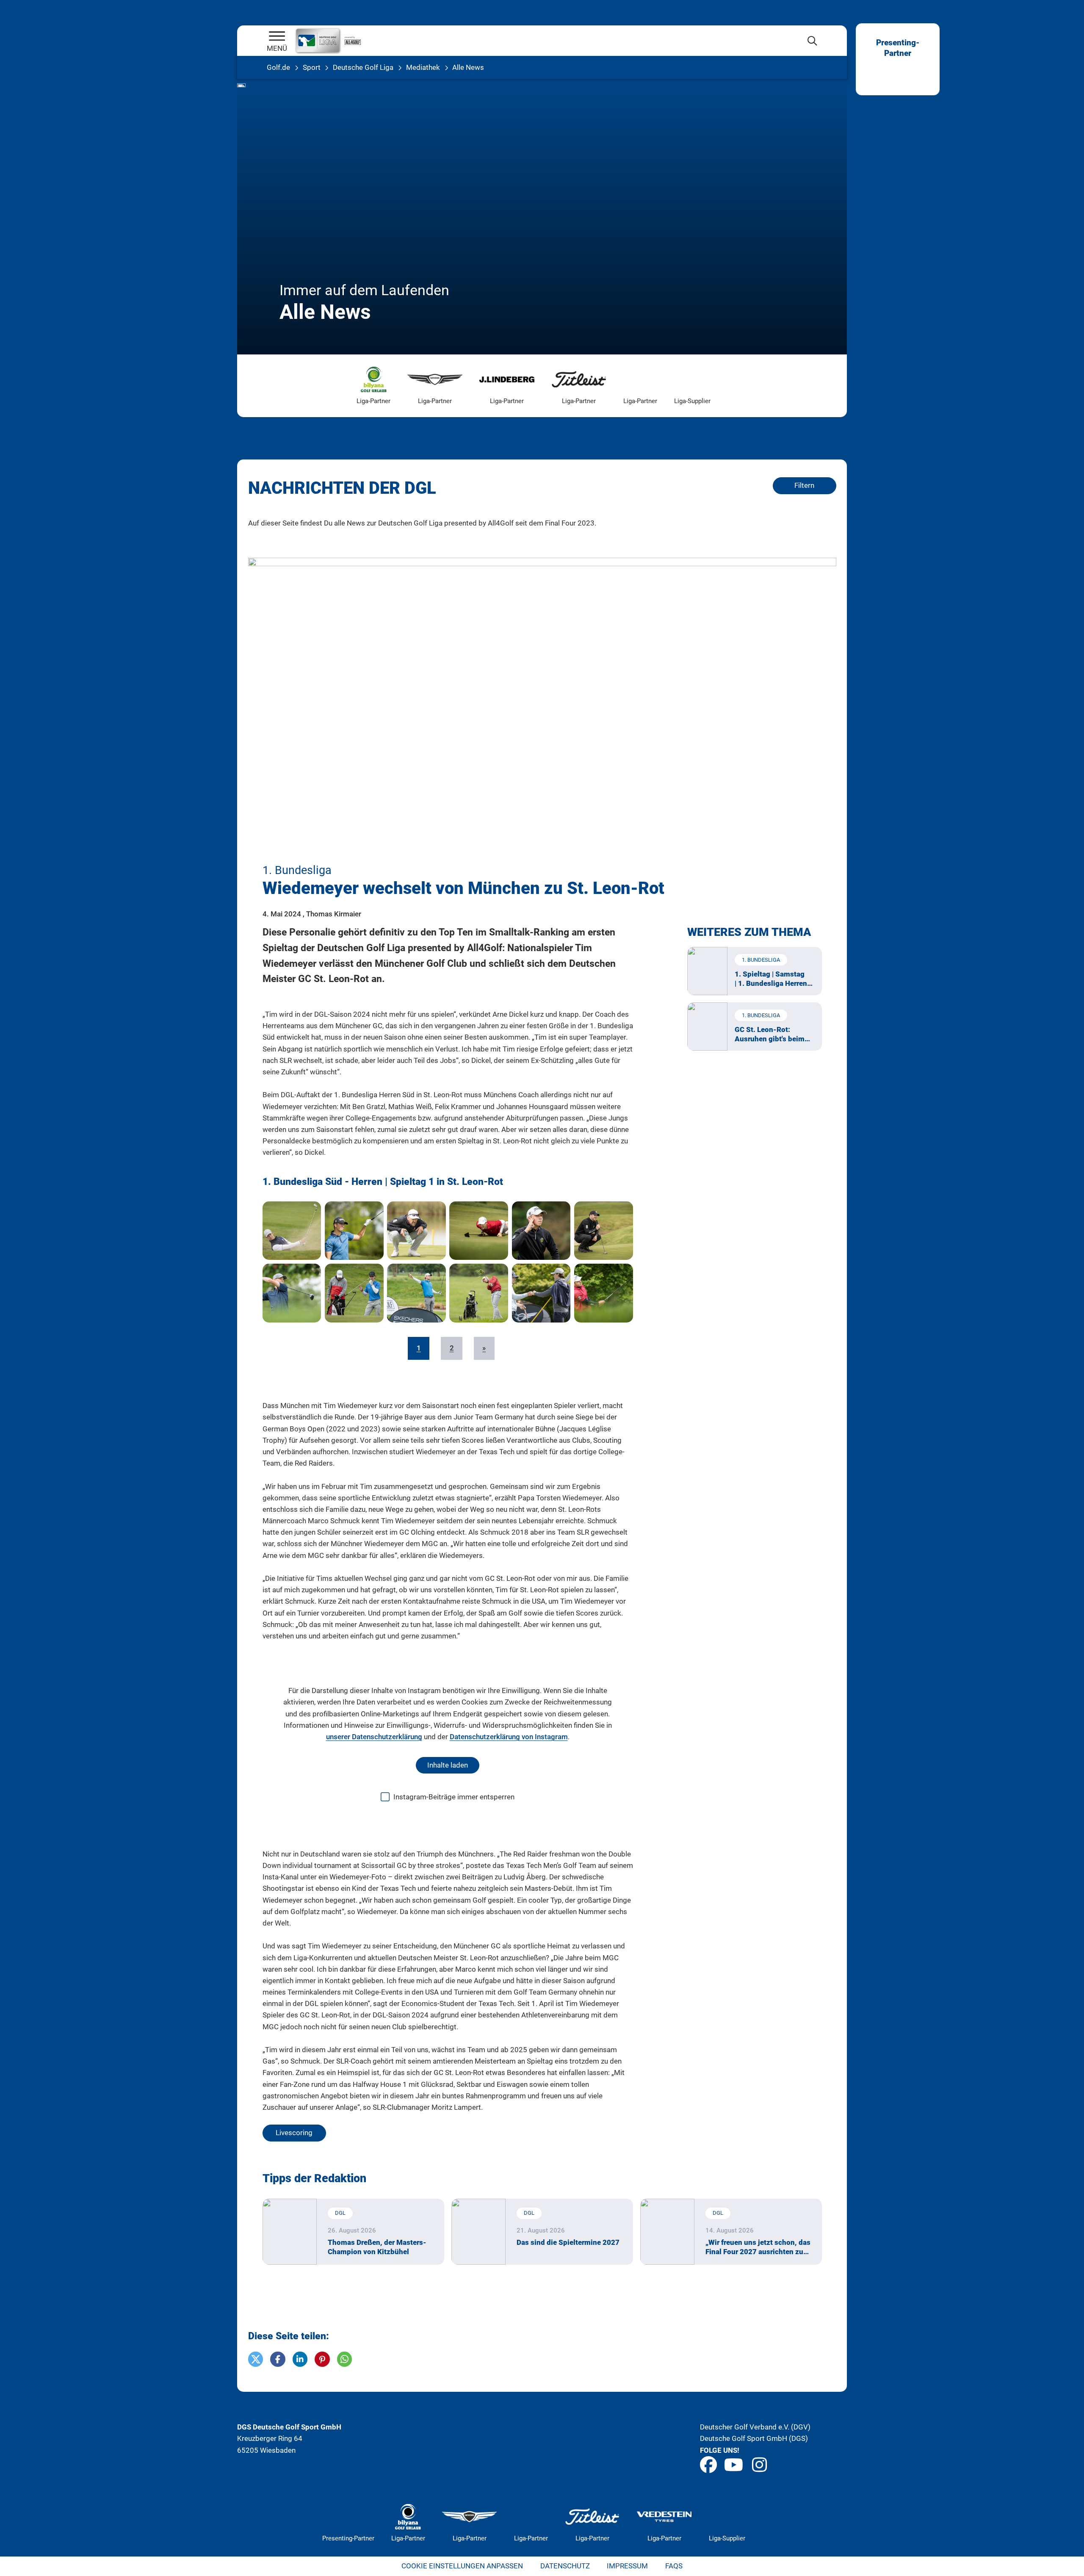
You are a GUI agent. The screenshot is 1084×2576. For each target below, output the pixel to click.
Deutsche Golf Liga (363, 67)
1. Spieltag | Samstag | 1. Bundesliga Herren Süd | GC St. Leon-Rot (771, 979)
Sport (312, 67)
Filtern (804, 485)
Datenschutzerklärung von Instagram (509, 1737)
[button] (256, 2359)
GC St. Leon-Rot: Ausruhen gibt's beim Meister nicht (770, 1034)
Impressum (627, 2566)
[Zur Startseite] (277, 37)
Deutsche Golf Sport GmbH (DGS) (754, 2438)
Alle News (468, 67)
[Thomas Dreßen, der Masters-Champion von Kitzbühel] (290, 2232)
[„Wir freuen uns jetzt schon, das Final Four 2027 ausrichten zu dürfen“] (668, 2232)
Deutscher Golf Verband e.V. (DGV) (755, 2427)
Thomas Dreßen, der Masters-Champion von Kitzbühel (377, 2247)
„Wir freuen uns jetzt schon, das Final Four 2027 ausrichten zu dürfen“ (758, 2247)
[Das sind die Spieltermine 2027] (479, 2232)
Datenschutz (565, 2566)
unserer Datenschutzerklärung (374, 1737)
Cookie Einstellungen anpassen (462, 2566)
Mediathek (423, 67)
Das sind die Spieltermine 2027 (568, 2242)
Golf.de (278, 67)
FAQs (674, 2566)
